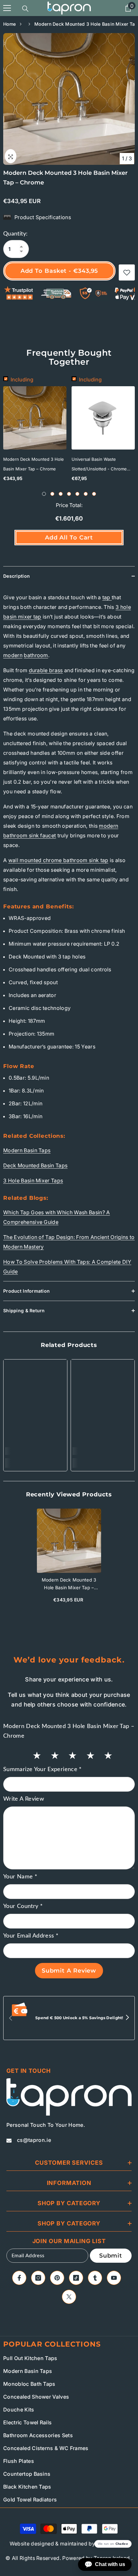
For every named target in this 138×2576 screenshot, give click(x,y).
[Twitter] (69, 2297)
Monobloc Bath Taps (29, 2384)
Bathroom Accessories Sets (38, 2435)
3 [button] (61, 494)
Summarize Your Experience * (43, 1769)
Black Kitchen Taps (27, 2487)
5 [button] (77, 494)
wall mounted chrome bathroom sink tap (58, 860)
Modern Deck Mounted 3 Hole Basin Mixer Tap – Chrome (34, 464)
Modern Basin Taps (27, 1150)
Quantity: (15, 234)
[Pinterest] (57, 2278)
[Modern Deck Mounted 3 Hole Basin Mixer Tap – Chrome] (69, 1541)
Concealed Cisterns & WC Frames (46, 2448)
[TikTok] (76, 2278)
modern (13, 655)
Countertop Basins (27, 2474)
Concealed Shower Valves (36, 2397)
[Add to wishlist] (127, 272)
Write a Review (24, 1799)
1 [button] (44, 494)
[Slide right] (127, 2018)
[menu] (7, 8)
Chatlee (122, 2544)
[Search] (25, 9)
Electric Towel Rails (27, 2422)
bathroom (36, 655)
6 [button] (86, 494)
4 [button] (69, 494)
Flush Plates (19, 2461)
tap (107, 597)
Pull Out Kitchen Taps (30, 2358)
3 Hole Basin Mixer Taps (33, 1181)
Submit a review (69, 1971)
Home (9, 24)
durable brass (46, 670)
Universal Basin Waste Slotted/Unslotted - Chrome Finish (99, 465)
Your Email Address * (31, 1936)
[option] (69, 99)
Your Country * (23, 1906)
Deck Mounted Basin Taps (35, 1165)
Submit (111, 2256)
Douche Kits (19, 2410)
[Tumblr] (95, 2278)
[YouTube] (114, 2278)
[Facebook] (19, 2278)
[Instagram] (38, 2278)
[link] (35, 1451)
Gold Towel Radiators (30, 2500)
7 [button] (94, 494)
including (22, 379)
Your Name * (20, 1877)
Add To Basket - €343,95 (60, 271)
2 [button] (52, 494)
